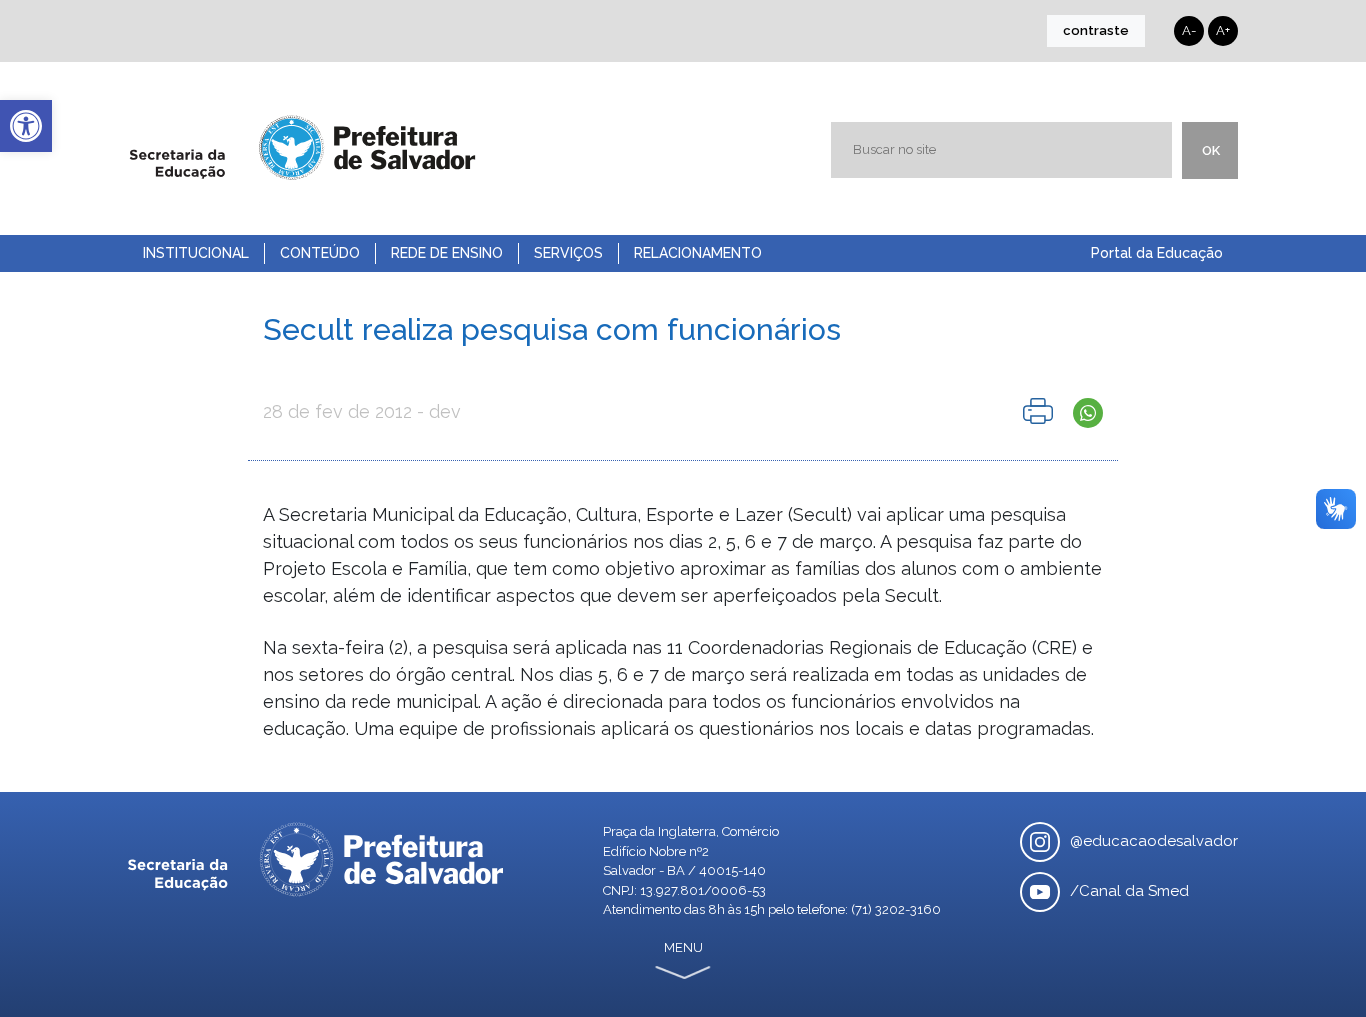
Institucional (196, 253)
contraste (1096, 30)
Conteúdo (320, 253)
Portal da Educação (1157, 253)
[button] (26, 126)
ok (1211, 150)
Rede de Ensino (447, 253)
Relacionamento (698, 253)
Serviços (568, 253)
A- (1189, 30)
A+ (1223, 30)
